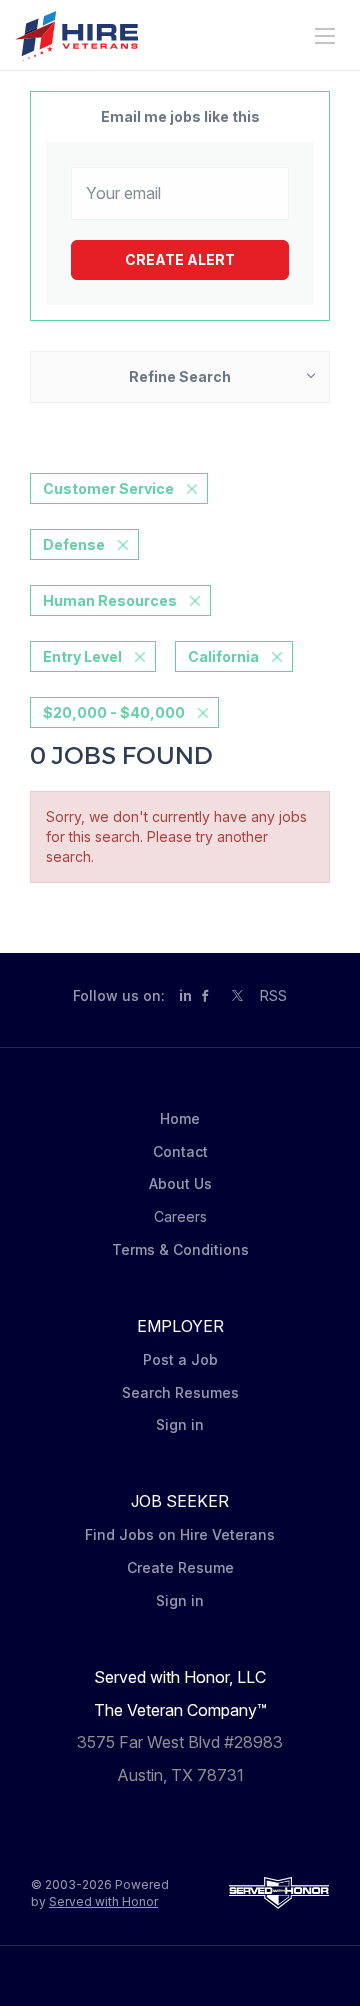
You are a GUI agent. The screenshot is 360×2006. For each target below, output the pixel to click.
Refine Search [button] (180, 376)
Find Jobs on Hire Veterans (180, 1534)
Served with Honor (103, 1901)
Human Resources (110, 600)
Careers (180, 1216)
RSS (273, 995)
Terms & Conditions (180, 1249)
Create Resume (180, 1567)
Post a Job (180, 1359)
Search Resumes (180, 1392)
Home (180, 1118)
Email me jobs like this (180, 116)
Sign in (180, 1424)
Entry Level (82, 656)
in (185, 995)
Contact (180, 1151)
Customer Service (108, 488)
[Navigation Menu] (325, 36)
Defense (74, 544)
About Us (180, 1183)
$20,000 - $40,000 (114, 712)
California (223, 656)
